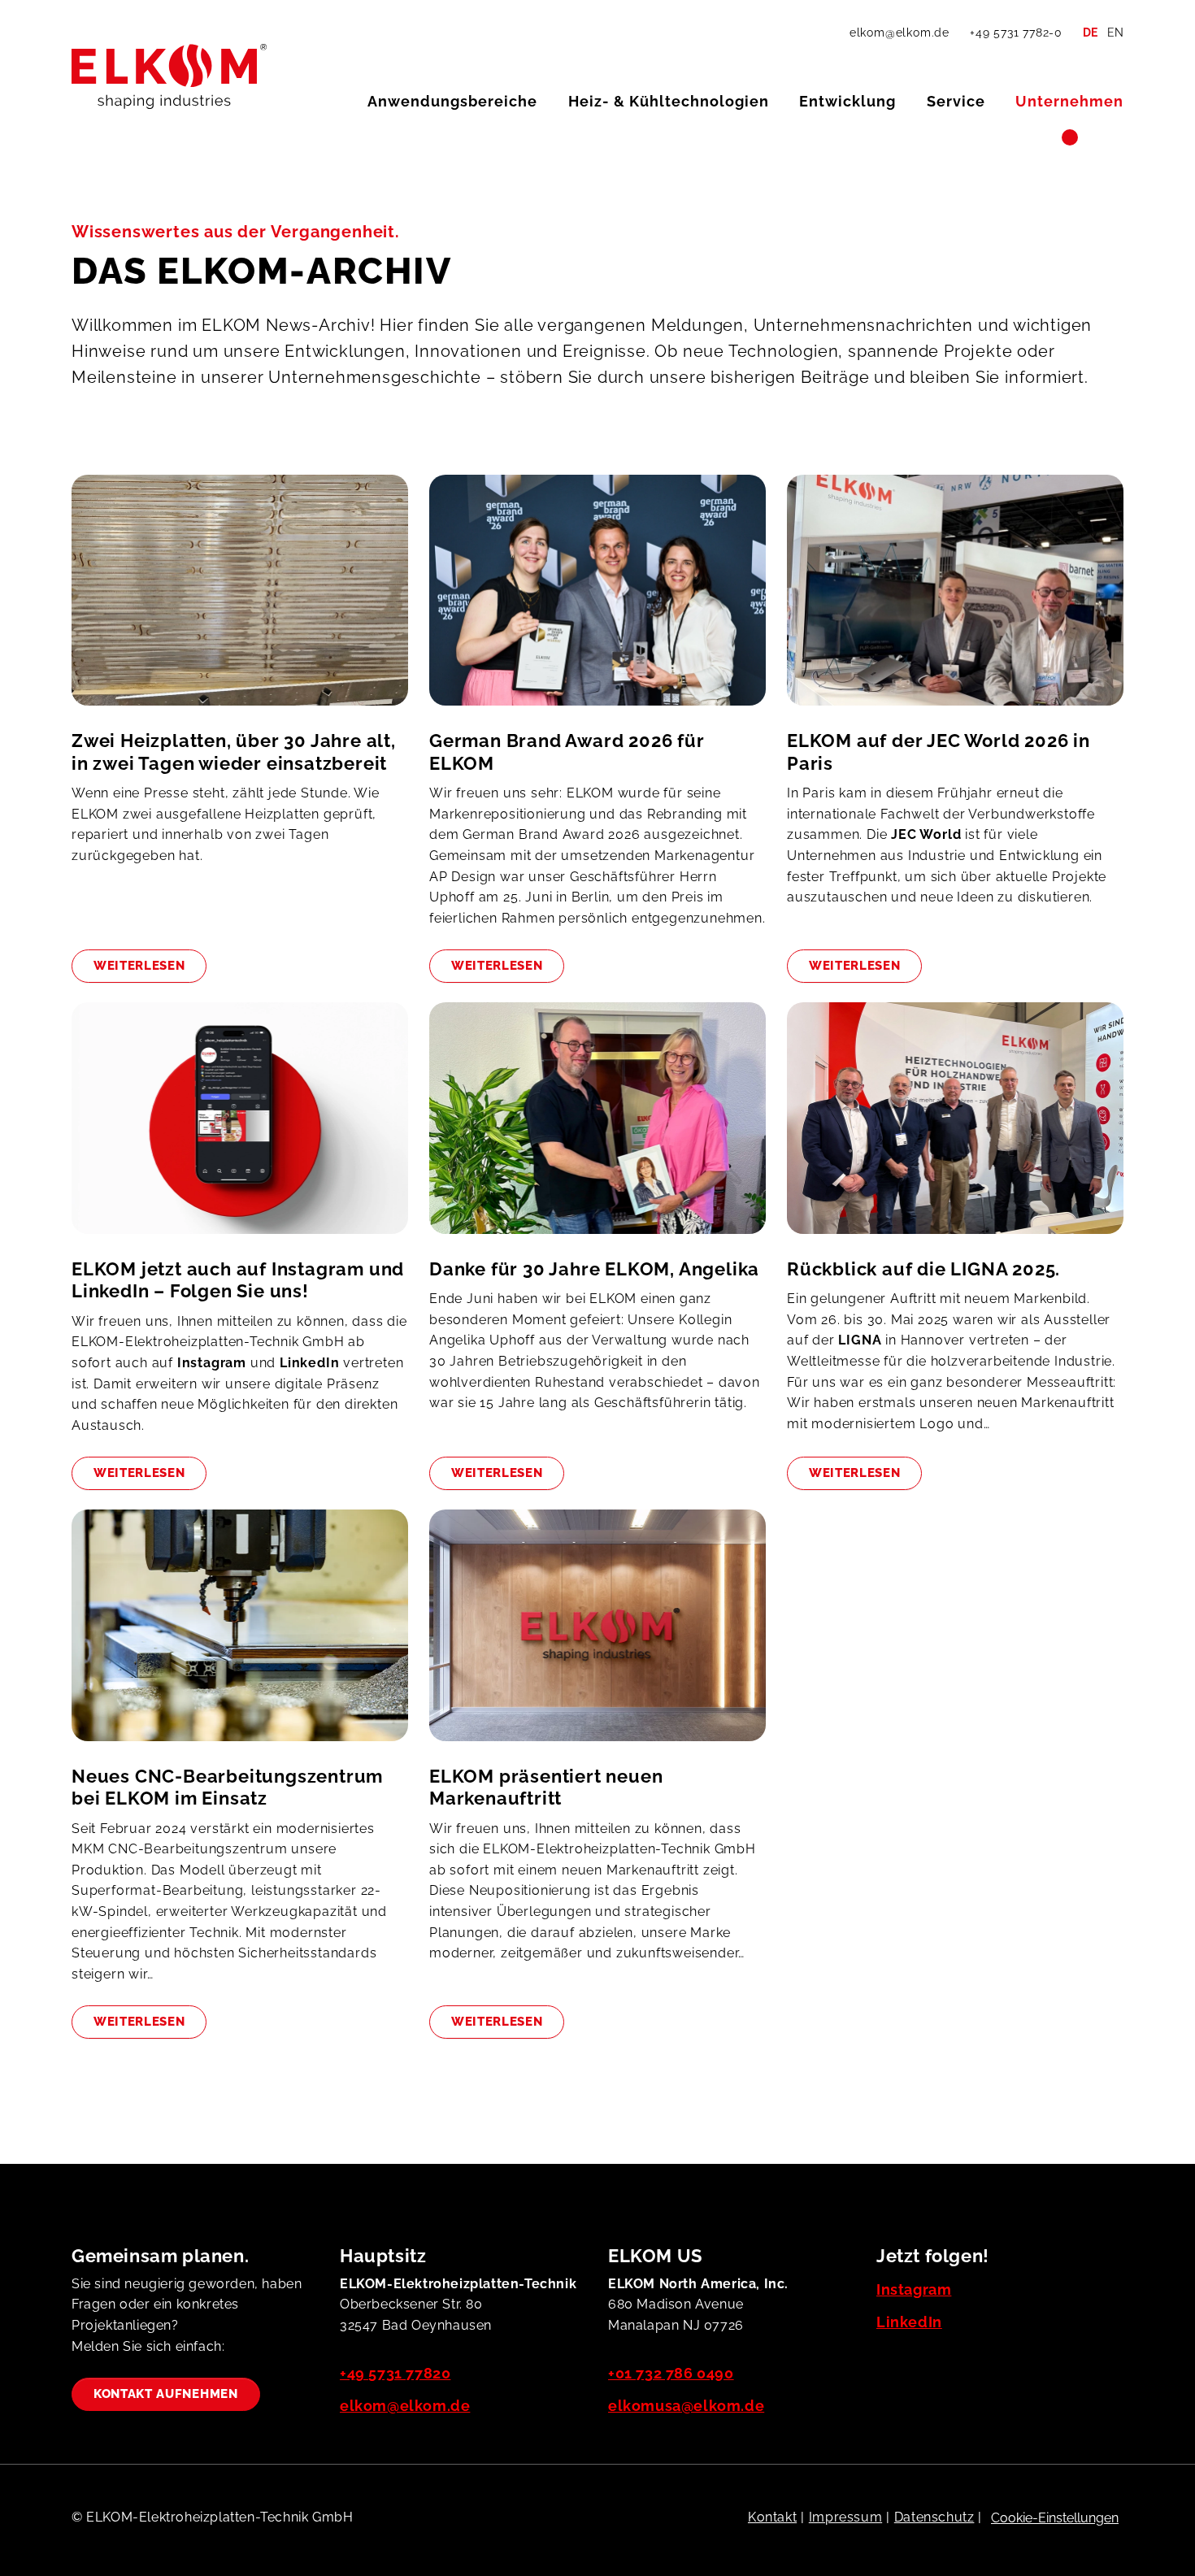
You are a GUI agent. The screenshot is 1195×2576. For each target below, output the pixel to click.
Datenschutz (934, 2517)
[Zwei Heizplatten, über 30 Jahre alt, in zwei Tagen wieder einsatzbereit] (240, 602)
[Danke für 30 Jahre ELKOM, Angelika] (597, 1130)
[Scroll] (1137, 2518)
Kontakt (772, 2517)
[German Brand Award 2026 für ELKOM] (597, 602)
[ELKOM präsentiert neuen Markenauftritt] (597, 1637)
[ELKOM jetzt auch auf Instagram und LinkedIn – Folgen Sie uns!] (240, 1130)
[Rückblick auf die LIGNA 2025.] (955, 1130)
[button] (452, 102)
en (1115, 33)
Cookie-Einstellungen (1055, 2518)
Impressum (845, 2517)
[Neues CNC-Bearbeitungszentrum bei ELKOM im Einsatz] (240, 1637)
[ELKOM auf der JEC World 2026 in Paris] (955, 602)
